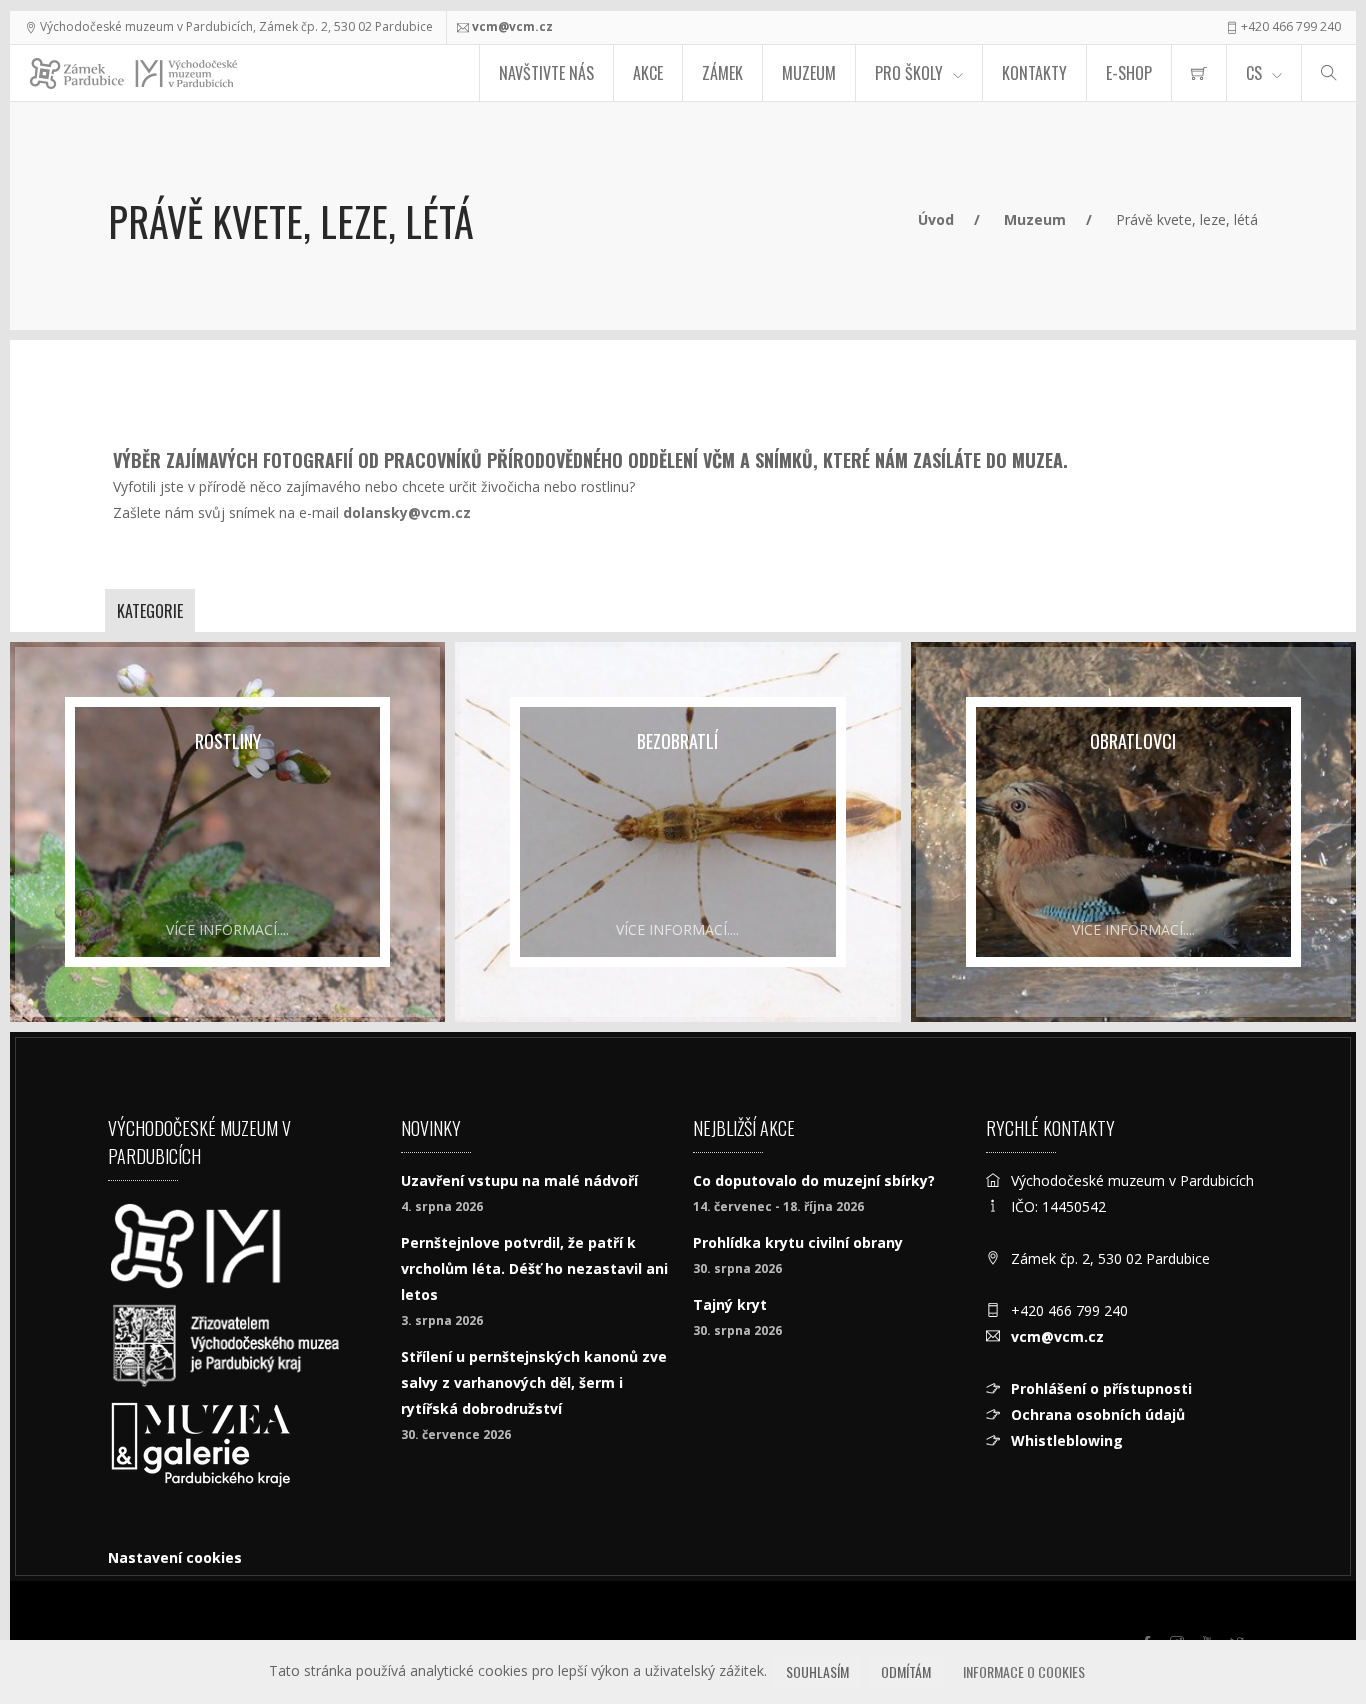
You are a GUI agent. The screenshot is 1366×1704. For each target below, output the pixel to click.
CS (1254, 73)
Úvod (936, 219)
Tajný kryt (730, 1304)
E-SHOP (1129, 73)
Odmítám (906, 1671)
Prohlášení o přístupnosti (1101, 1388)
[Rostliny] (227, 832)
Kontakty (1034, 73)
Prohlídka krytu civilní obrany (798, 1242)
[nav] (1310, 1628)
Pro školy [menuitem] (909, 73)
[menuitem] (1199, 73)
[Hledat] (1329, 73)
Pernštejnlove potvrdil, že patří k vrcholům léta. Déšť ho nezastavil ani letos (534, 1268)
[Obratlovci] (1133, 832)
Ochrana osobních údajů (1098, 1414)
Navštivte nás (546, 73)
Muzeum (809, 73)
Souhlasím (817, 1671)
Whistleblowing (1067, 1440)
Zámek (722, 73)
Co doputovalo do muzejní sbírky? (814, 1180)
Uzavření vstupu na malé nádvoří (519, 1180)
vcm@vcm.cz (512, 26)
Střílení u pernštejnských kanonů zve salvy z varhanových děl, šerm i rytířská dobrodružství (534, 1382)
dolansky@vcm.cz (407, 512)
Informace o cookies (1024, 1671)
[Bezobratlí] (677, 832)
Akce (648, 73)
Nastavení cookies (175, 1557)
